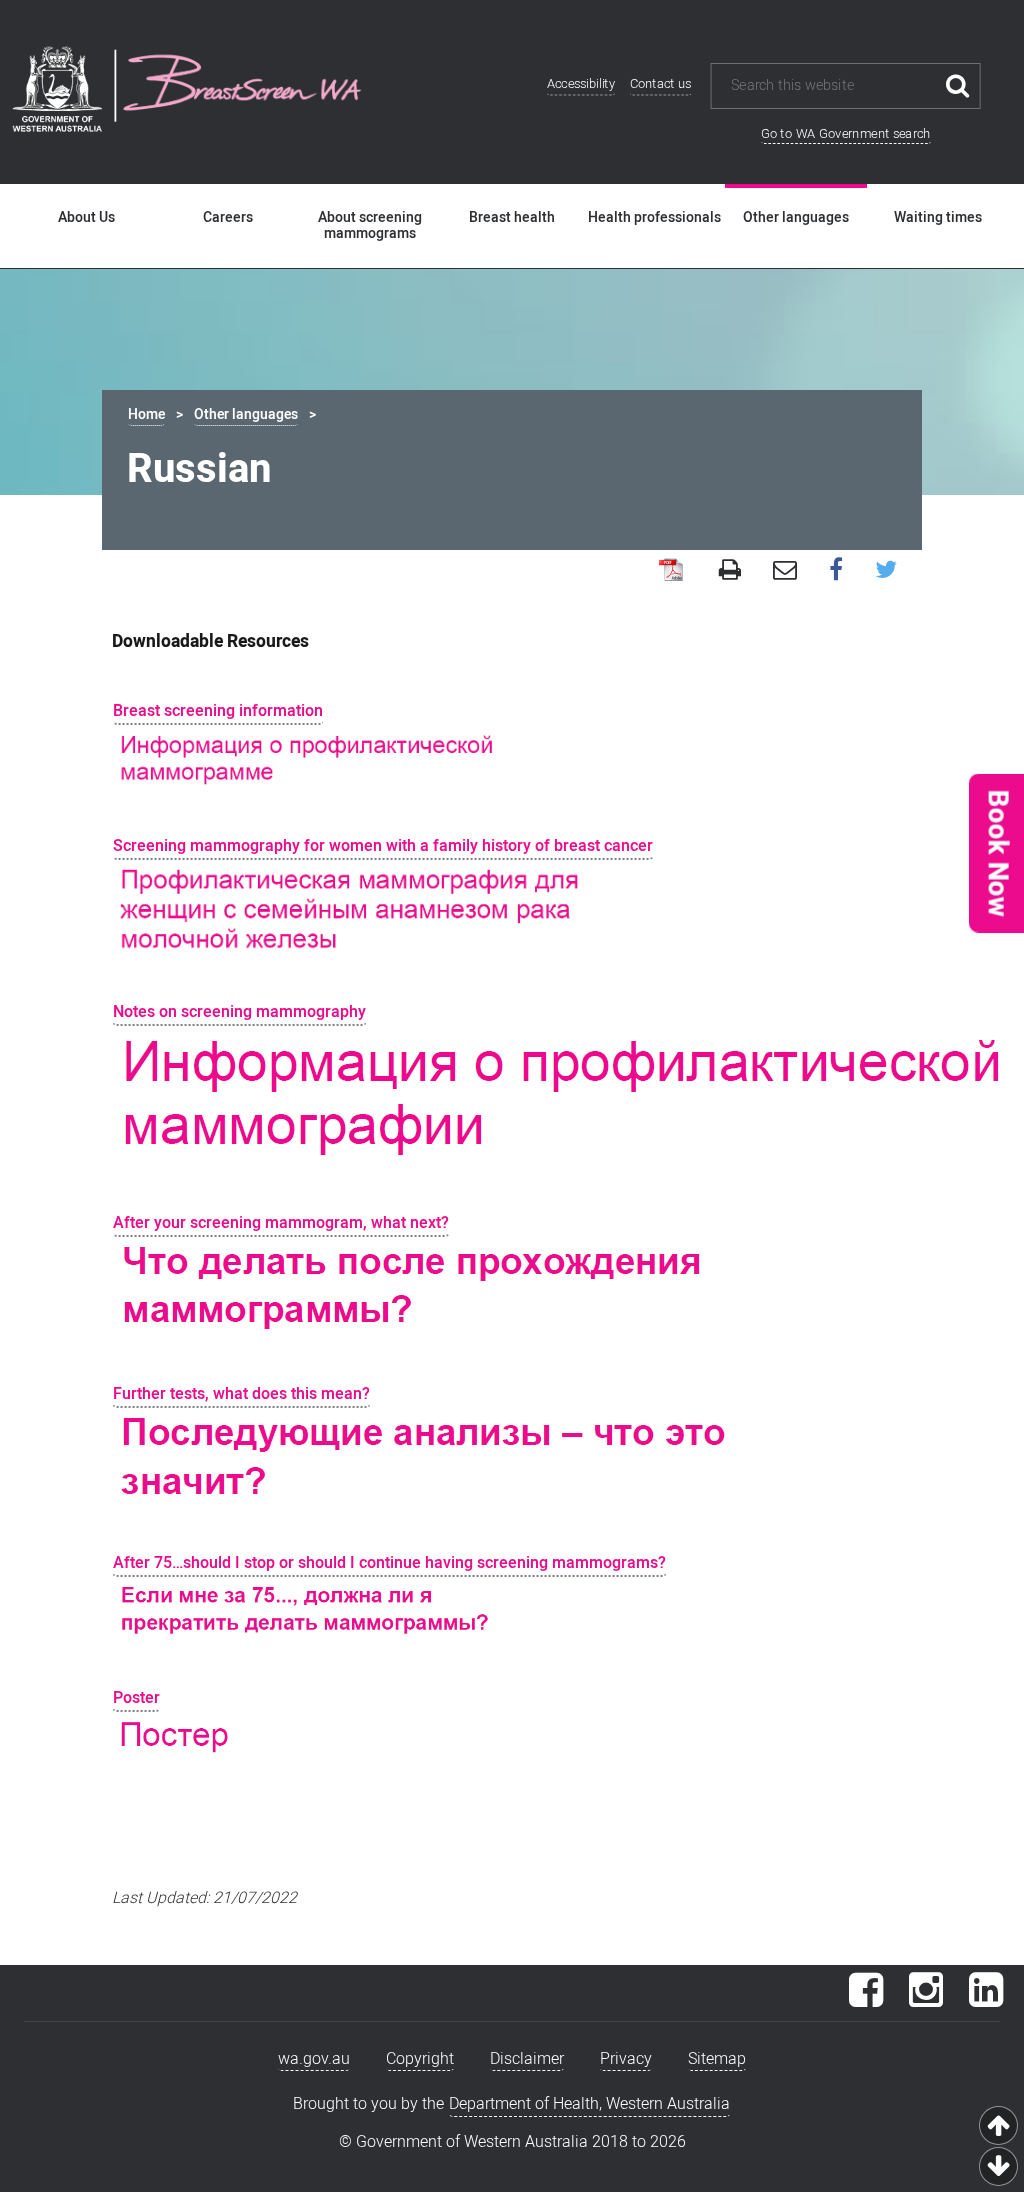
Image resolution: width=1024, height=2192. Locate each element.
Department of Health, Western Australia (589, 2104)
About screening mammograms (370, 226)
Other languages (796, 218)
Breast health (512, 218)
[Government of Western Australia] (57, 92)
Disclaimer (527, 2059)
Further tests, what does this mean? (241, 1394)
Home (146, 414)
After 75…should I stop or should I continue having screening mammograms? (389, 1563)
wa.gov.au (314, 2059)
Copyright (420, 2059)
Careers (228, 218)
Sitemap (717, 2059)
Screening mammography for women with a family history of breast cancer (383, 846)
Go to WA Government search (846, 133)
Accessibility (581, 84)
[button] (996, 852)
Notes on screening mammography (239, 1012)
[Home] (242, 85)
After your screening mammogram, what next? (281, 1223)
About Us (86, 218)
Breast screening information (218, 711)
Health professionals (654, 218)
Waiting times (938, 218)
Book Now (997, 852)
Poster (136, 1698)
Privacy (626, 2059)
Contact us (661, 84)
